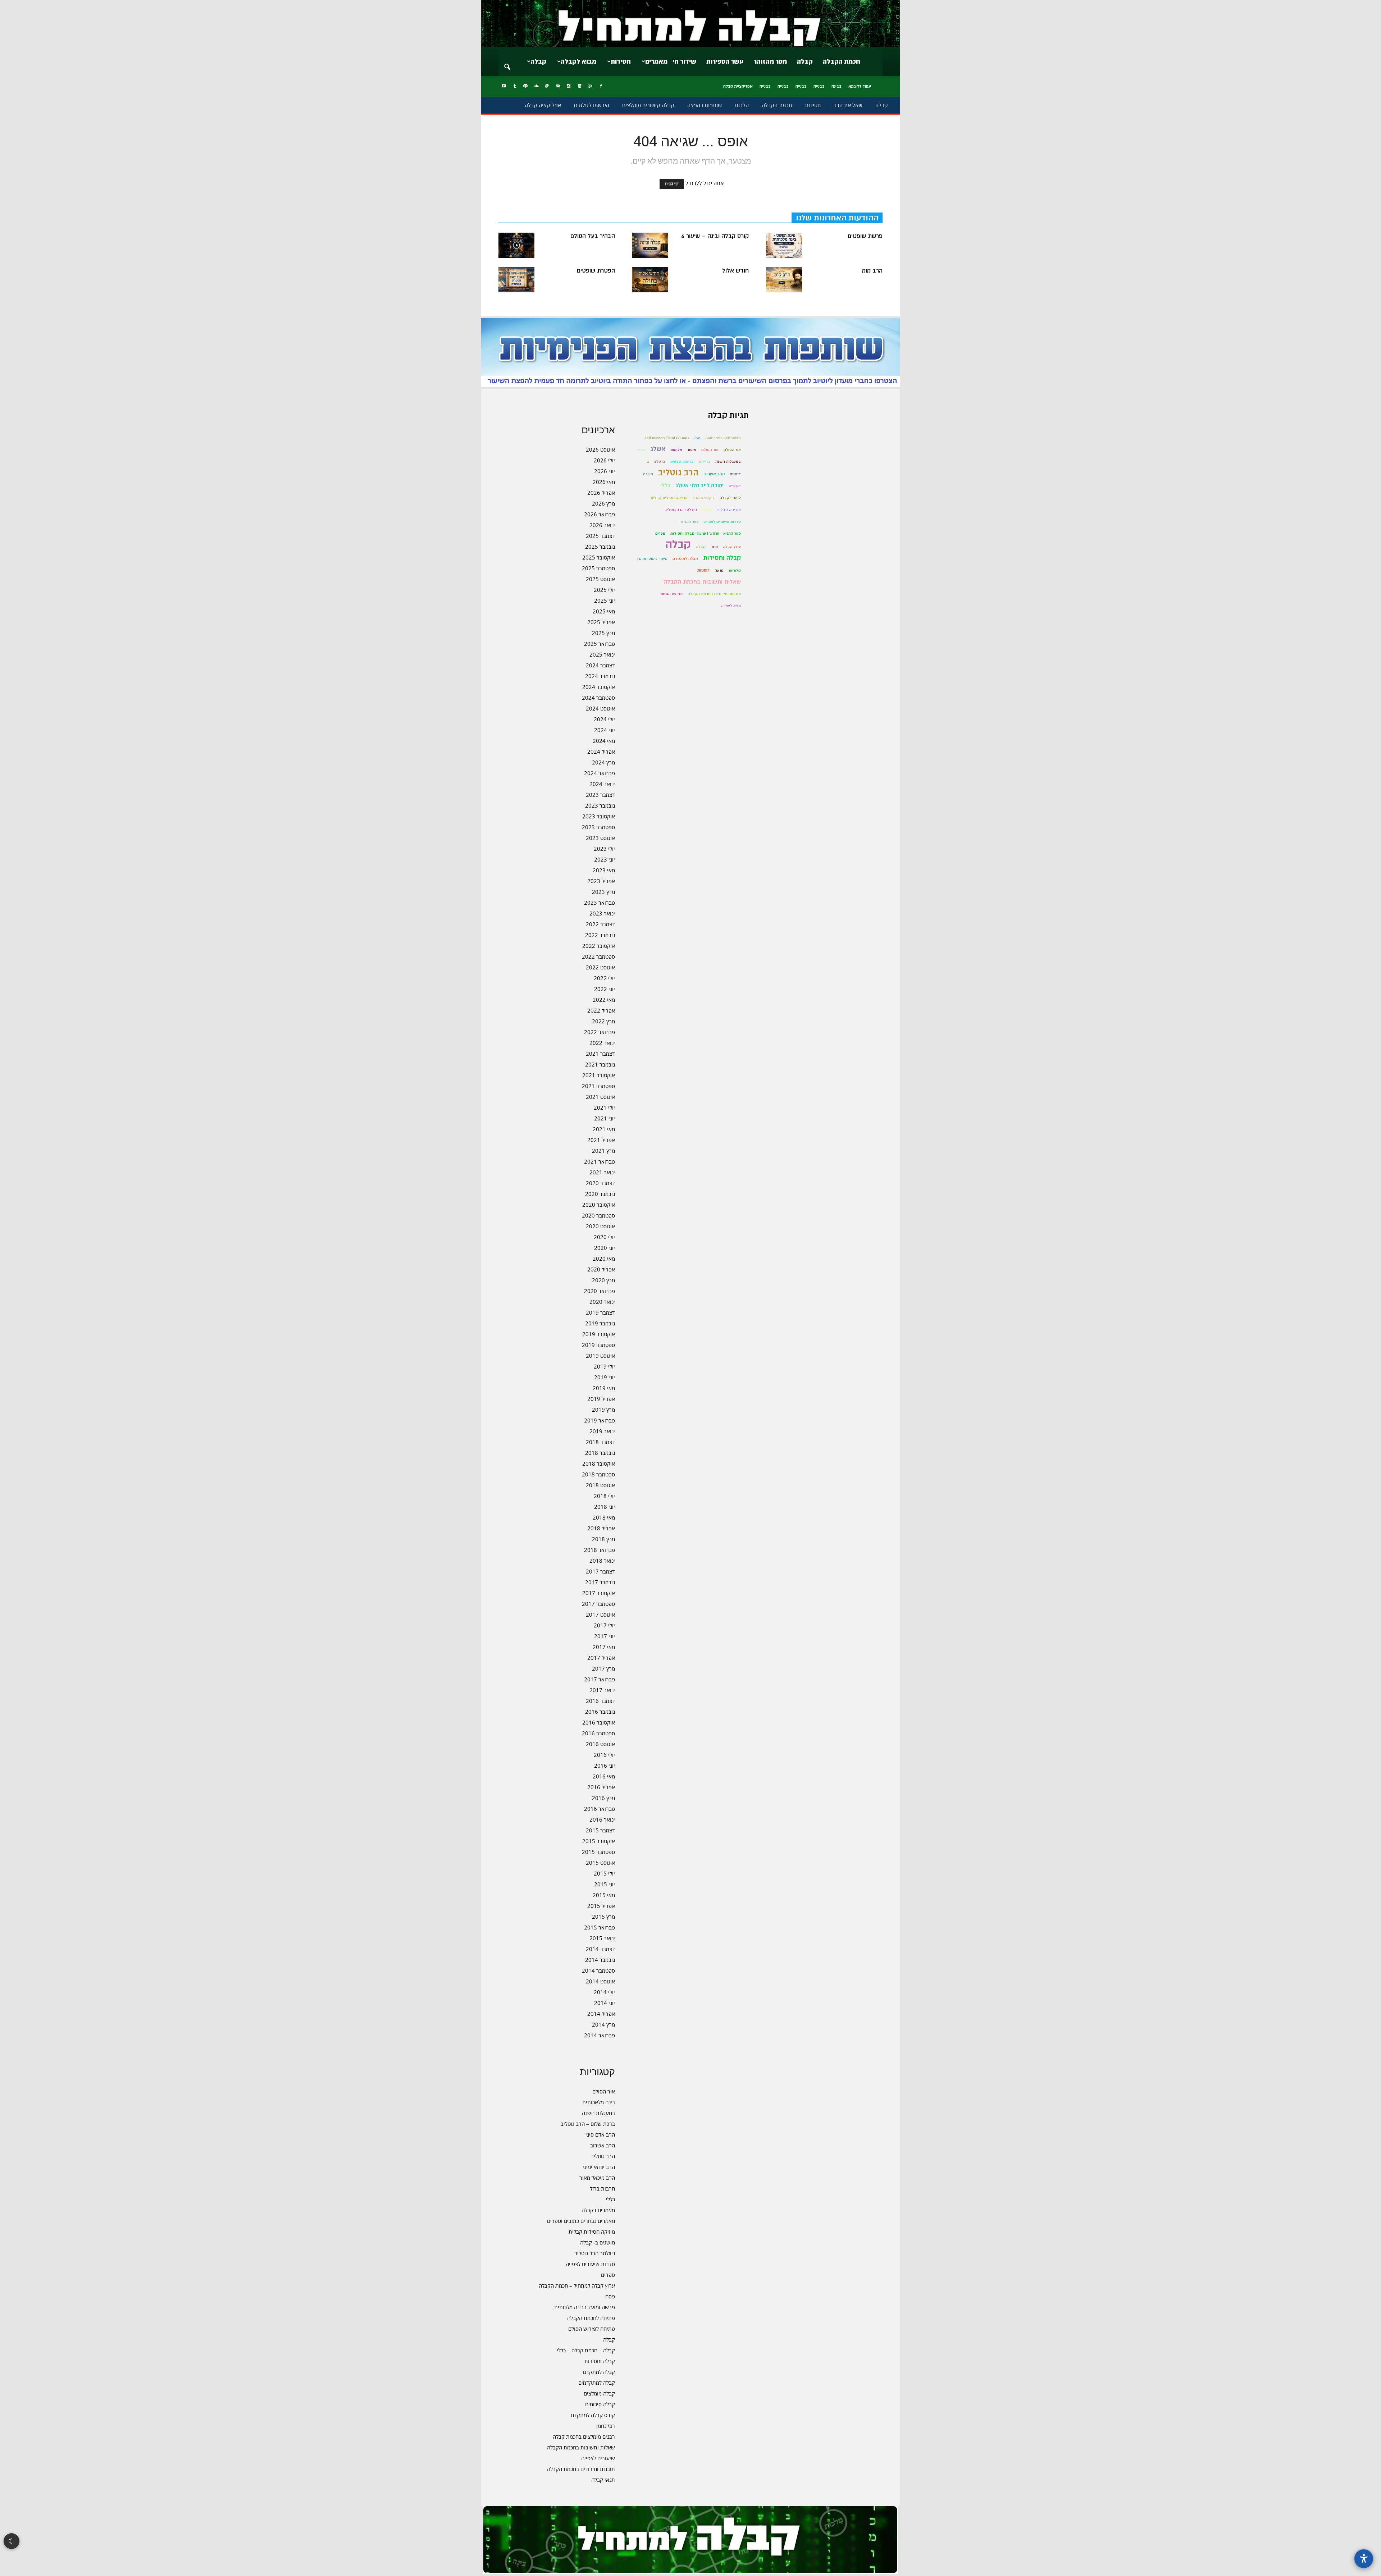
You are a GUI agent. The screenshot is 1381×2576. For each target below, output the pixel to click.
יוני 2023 (605, 859)
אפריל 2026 (601, 493)
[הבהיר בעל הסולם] (516, 245)
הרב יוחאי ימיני (599, 2167)
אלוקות (676, 450)
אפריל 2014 (601, 2014)
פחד (714, 547)
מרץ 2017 (603, 1668)
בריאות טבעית (682, 462)
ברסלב (660, 462)
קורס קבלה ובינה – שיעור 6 (715, 236)
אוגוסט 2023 (600, 838)
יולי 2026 (604, 460)
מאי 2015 (604, 1895)
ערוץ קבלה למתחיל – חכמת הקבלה (577, 2285)
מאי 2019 (604, 1388)
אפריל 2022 (601, 1010)
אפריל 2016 (601, 1787)
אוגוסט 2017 (600, 1614)
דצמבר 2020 (600, 1183)
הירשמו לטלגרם (592, 105)
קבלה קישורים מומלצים (648, 105)
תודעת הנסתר (671, 594)
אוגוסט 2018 (600, 1485)
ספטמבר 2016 (598, 1733)
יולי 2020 (604, 1237)
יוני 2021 (605, 1118)
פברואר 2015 (600, 1927)
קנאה (719, 570)
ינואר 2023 (602, 913)
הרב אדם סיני (600, 2134)
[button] (507, 62)
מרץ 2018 (603, 1539)
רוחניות (703, 570)
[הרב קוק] (784, 280)
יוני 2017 (605, 1636)
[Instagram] (569, 86)
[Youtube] (504, 86)
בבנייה (819, 86)
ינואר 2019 (602, 1431)
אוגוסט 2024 (600, 708)
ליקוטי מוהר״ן (704, 498)
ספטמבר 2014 (598, 1970)
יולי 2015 (604, 1873)
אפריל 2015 (601, 1906)
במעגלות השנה (598, 2113)
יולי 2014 (604, 1992)
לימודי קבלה (730, 498)
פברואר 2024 (600, 773)
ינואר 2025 (602, 654)
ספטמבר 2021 (598, 1086)
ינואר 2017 (602, 1690)
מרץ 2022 (603, 1021)
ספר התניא (690, 522)
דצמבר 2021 (600, 1054)
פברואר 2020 (600, 1291)
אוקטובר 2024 (599, 687)
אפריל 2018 (601, 1528)
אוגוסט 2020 (600, 1226)
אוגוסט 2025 (600, 579)
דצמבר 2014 (600, 1949)
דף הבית (672, 184)
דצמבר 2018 (600, 1442)
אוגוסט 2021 (600, 1097)
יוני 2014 (605, 2003)
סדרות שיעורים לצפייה (590, 2264)
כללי (610, 2199)
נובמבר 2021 (600, 1064)
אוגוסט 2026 (600, 449)
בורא (641, 450)
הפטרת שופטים (596, 271)
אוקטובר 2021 (599, 1075)
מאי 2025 (604, 611)
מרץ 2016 (603, 1798)
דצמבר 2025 (600, 536)
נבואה (707, 510)
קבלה (805, 61)
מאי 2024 (604, 741)
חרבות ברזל (602, 2188)
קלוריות (735, 570)
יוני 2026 (605, 471)
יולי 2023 (604, 849)
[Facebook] (601, 86)
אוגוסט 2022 (600, 967)
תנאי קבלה (603, 2480)
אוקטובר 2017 (599, 1593)
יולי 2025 (604, 590)
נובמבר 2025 (600, 547)
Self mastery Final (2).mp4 (667, 438)
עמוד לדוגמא (860, 86)
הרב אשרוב (603, 2145)
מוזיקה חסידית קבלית (592, 2232)
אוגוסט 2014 (600, 1981)
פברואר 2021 (600, 1161)
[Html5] (579, 86)
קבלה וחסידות (600, 2361)
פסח (610, 2296)
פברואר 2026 (600, 514)
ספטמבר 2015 (598, 1852)
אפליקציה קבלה (543, 105)
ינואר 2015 (602, 1938)
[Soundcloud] (536, 86)
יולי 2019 (604, 1366)
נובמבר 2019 (600, 1323)
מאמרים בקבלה (598, 2210)
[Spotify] (525, 86)
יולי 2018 (604, 1496)
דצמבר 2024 (600, 665)
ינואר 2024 (602, 784)
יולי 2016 (604, 1755)
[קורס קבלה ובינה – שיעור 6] (650, 245)
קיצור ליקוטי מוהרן (652, 559)
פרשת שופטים (865, 236)
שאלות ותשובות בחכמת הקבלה (581, 2447)
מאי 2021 (604, 1129)
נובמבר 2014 (600, 1960)
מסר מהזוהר (770, 61)
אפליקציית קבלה (738, 86)
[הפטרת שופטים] (516, 280)
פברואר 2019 (600, 1420)
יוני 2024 (605, 730)
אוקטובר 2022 (599, 946)
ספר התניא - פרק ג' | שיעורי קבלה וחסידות (706, 533)
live (697, 438)
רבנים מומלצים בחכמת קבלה (584, 2436)
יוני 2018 (605, 1507)
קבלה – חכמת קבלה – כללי (586, 2350)
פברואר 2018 (600, 1550)
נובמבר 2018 (600, 1453)
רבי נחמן (606, 2426)
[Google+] (590, 86)
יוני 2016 (605, 1766)
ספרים (608, 2275)
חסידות (621, 61)
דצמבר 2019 (600, 1312)
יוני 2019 (605, 1377)
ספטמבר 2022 (598, 956)
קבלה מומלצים (599, 2393)
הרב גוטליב (603, 2156)
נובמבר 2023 (600, 805)
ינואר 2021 (602, 1172)
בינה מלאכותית (599, 2102)
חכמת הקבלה (842, 61)
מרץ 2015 (603, 1917)
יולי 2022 (604, 978)
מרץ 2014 (603, 2024)
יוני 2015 (605, 1884)
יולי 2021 (604, 1107)
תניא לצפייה (731, 606)
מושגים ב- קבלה (598, 2242)
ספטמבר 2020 (598, 1215)
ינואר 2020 (602, 1302)
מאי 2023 (604, 870)
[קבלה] (690, 24)
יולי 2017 (604, 1625)
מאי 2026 (604, 482)
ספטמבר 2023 (598, 827)
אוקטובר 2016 (599, 1722)
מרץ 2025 (603, 633)
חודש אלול (735, 271)
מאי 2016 (604, 1776)
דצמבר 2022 (600, 924)
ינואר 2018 (602, 1561)
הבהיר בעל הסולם (593, 236)
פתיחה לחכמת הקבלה (591, 2318)
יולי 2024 (604, 719)
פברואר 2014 (600, 2035)
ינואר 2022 (602, 1043)
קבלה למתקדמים (597, 2383)
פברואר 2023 (600, 903)
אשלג (658, 449)
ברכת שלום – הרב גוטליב (588, 2124)
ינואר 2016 (602, 1819)
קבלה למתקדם (599, 2372)
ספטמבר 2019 (598, 1345)
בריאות (705, 462)
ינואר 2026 (602, 525)
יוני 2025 (605, 600)
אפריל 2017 (601, 1658)
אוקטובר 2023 (599, 816)
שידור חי (684, 61)
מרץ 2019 (603, 1410)
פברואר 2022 (600, 1032)
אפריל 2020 (601, 1269)
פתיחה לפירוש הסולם (592, 2329)
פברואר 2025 (600, 644)
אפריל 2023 (601, 881)
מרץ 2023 (603, 892)
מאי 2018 (604, 1517)
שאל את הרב (848, 105)
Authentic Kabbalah (723, 438)
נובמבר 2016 (600, 1712)
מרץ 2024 (603, 762)
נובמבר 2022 (600, 935)
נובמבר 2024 (600, 676)
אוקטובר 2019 (599, 1334)
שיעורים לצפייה (598, 2458)
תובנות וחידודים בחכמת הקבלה (581, 2469)
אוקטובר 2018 (599, 1463)
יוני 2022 (605, 989)
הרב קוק (872, 271)
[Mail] (558, 86)
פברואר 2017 (600, 1679)
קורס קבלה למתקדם (593, 2415)
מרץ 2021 (603, 1151)
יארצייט (735, 486)
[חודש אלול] (650, 280)
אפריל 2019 (601, 1399)
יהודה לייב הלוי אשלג (699, 486)
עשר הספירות (725, 61)
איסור (692, 450)
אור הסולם (604, 2091)
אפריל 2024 (601, 752)
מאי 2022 (604, 1000)
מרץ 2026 (603, 503)
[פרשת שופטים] (784, 245)
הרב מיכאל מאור (597, 2178)
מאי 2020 (604, 1259)
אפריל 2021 (601, 1140)
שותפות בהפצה (705, 105)
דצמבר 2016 (600, 1701)
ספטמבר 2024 (598, 698)
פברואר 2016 (600, 1809)
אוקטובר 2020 (599, 1205)
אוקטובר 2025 (599, 557)
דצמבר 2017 (600, 1571)
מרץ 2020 (603, 1280)
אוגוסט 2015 (600, 1863)
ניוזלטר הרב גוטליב (595, 2253)
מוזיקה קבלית (729, 510)
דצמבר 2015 (600, 1830)
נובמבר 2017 (600, 1582)
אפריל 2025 (601, 622)
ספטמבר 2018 (598, 1474)
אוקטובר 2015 (599, 1841)
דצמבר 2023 (600, 795)
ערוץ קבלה (732, 547)
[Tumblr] (515, 86)
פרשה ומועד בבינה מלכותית (585, 2307)
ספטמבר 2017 (598, 1604)
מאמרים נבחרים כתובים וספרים (581, 2221)
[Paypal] (547, 86)
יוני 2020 (605, 1248)
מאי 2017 (604, 1647)
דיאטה (735, 474)
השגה (648, 474)
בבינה (837, 86)
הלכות (742, 105)
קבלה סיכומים (600, 2404)
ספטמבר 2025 (598, 568)
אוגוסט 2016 (600, 1744)
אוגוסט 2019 (600, 1356)
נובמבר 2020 (600, 1194)
